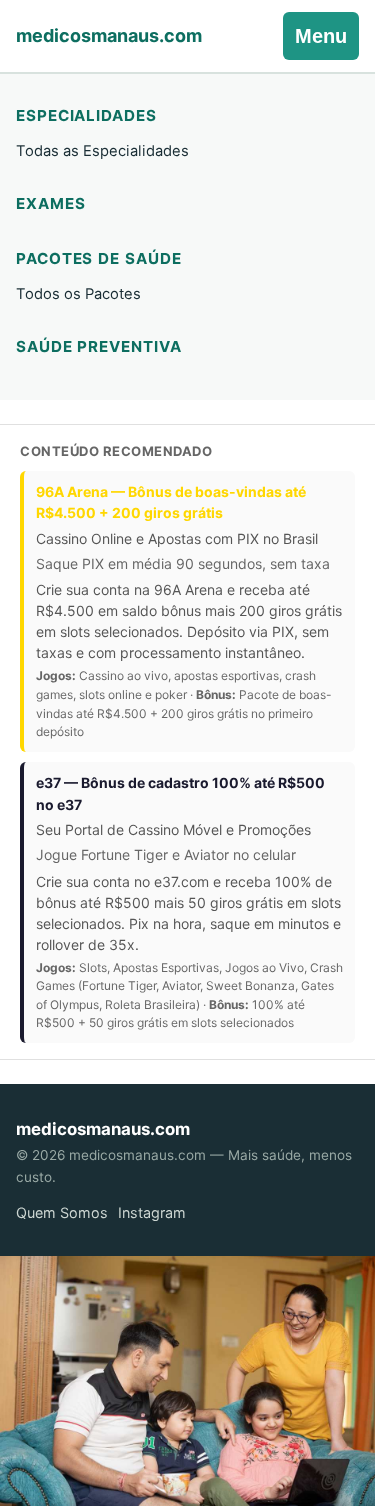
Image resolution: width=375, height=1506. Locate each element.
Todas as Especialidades (102, 151)
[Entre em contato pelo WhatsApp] (187, 1381)
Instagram (152, 1212)
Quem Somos (62, 1212)
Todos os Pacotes (78, 294)
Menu (321, 36)
